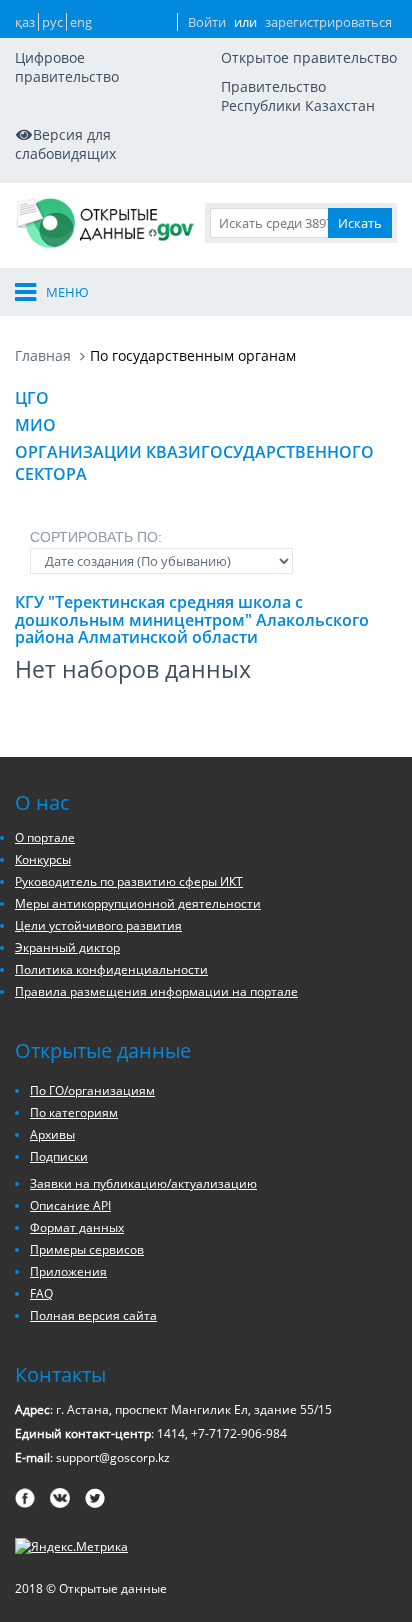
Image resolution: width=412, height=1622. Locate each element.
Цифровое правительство (67, 67)
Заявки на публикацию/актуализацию (143, 1183)
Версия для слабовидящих (65, 144)
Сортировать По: (96, 537)
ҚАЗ (25, 22)
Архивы (52, 1134)
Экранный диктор (67, 947)
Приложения (68, 1271)
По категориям (74, 1112)
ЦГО (32, 398)
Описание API (70, 1205)
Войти (207, 22)
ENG (81, 22)
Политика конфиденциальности (111, 969)
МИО (35, 425)
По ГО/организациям (92, 1090)
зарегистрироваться (328, 22)
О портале (45, 837)
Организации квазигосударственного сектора (194, 463)
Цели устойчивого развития (98, 925)
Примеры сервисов (87, 1249)
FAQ (41, 1293)
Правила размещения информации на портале (156, 991)
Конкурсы (43, 859)
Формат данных (77, 1227)
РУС (52, 22)
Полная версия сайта (93, 1315)
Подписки (59, 1156)
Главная (43, 355)
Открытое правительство (309, 57)
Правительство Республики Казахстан (298, 96)
